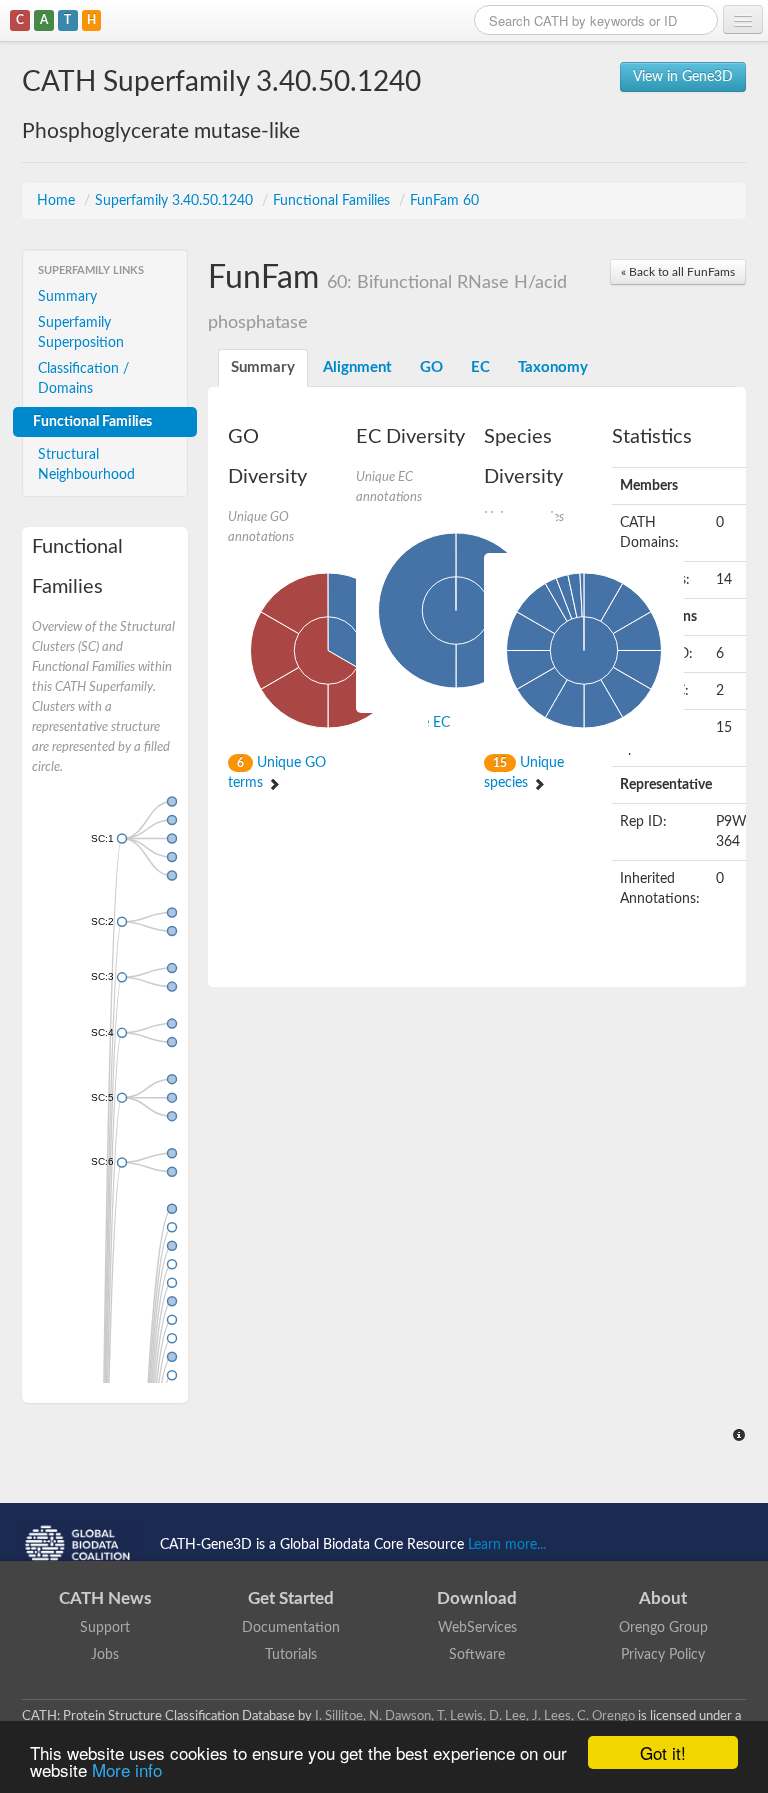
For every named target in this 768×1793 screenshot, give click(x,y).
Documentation (291, 1628)
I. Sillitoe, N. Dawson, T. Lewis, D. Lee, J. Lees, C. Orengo (475, 1716)
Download (477, 1598)
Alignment (357, 367)
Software (477, 1655)
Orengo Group (663, 1628)
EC (480, 367)
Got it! (663, 1752)
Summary (67, 297)
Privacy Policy (663, 1655)
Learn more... (507, 1545)
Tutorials (291, 1655)
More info (127, 1769)
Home (58, 201)
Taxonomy (553, 367)
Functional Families (333, 201)
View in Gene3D (683, 77)
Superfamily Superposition (81, 333)
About (663, 1598)
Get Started (291, 1598)
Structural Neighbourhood (86, 465)
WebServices (477, 1628)
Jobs (105, 1655)
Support (105, 1628)
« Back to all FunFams (678, 272)
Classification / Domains (83, 379)
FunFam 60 (444, 201)
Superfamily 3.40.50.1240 (176, 201)
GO (431, 367)
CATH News (105, 1598)
